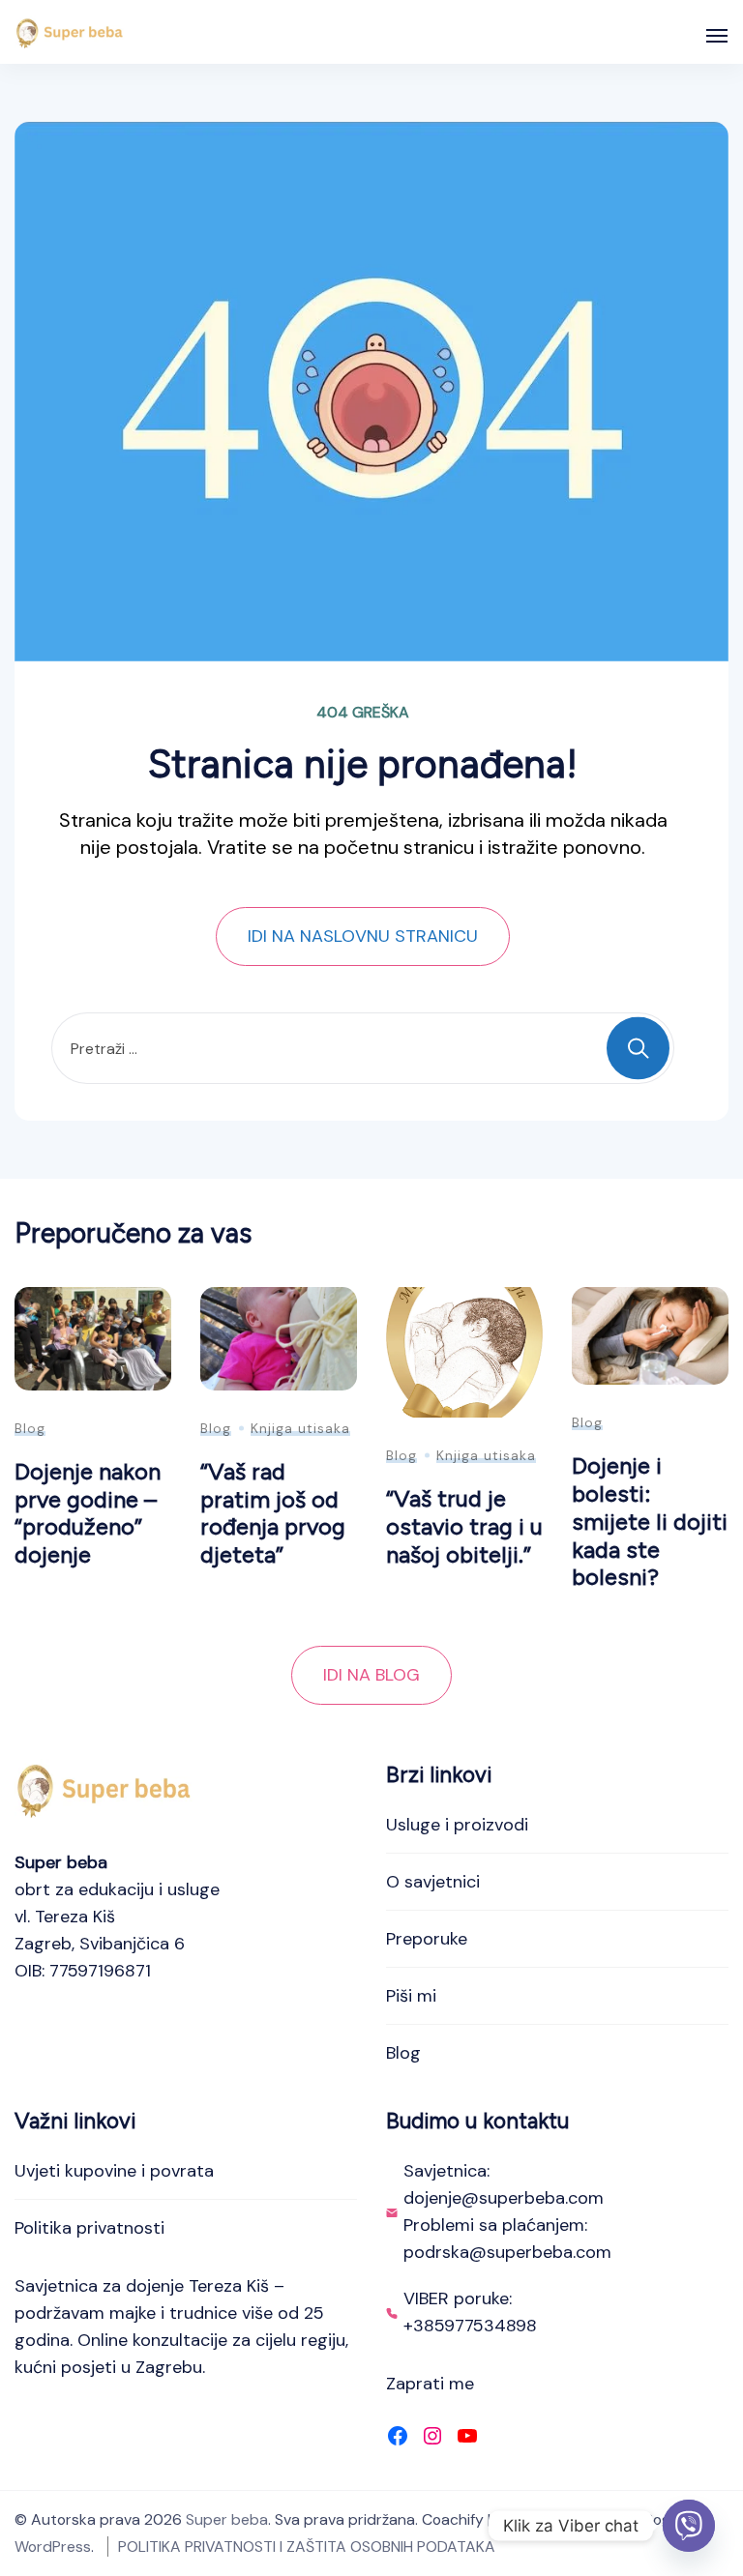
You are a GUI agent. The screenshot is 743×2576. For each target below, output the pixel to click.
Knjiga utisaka (300, 1428)
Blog (30, 1428)
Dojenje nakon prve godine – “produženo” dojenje (88, 1513)
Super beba (227, 2519)
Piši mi (411, 1996)
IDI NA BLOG (371, 1675)
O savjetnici (433, 1882)
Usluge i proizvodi (457, 1825)
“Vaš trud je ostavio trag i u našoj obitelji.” (464, 1526)
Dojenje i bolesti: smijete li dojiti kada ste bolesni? (650, 1521)
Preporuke (427, 1939)
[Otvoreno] (717, 36)
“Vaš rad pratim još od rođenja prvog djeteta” (273, 1513)
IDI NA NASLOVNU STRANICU (363, 936)
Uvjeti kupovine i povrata (114, 2171)
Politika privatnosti (89, 2228)
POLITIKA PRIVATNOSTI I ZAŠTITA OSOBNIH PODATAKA (307, 2547)
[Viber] (689, 2526)
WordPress (53, 2547)
